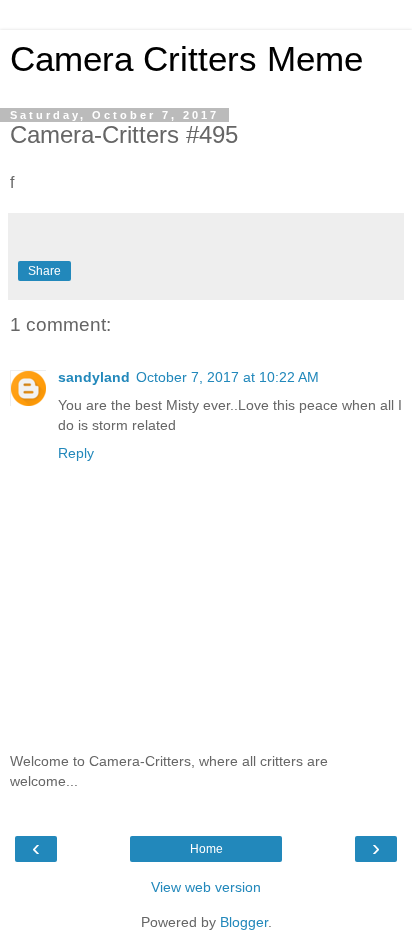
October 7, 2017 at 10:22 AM (227, 377)
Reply (76, 453)
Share (44, 271)
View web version (206, 887)
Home (206, 849)
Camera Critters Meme (186, 59)
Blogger (244, 922)
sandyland (94, 377)
